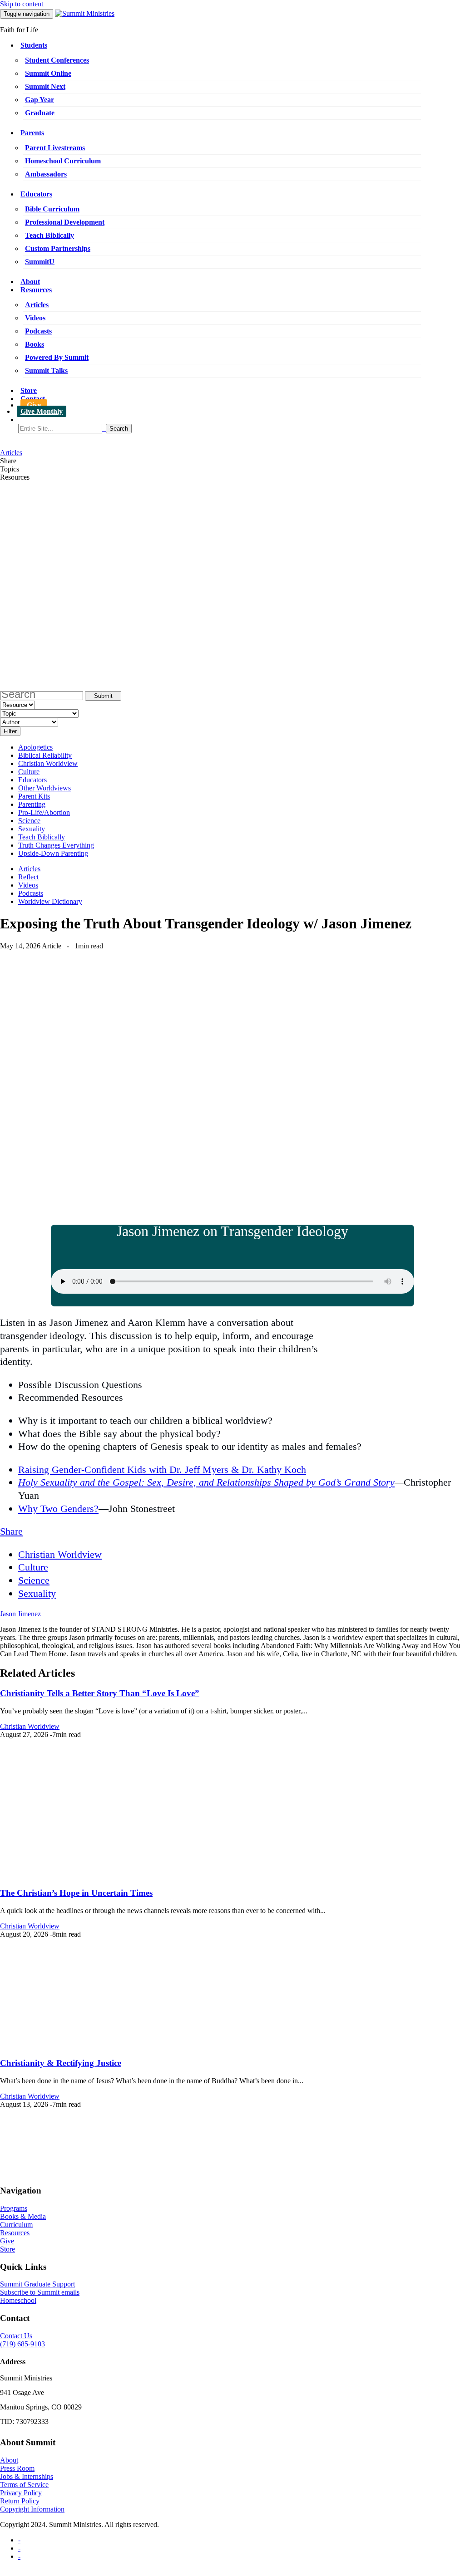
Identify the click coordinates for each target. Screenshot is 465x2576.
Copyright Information (32, 2509)
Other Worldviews (45, 788)
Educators (36, 194)
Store (29, 390)
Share (11, 1531)
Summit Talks (46, 370)
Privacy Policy (21, 2493)
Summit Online (48, 73)
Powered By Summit (57, 357)
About (30, 282)
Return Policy (20, 2501)
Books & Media (23, 2216)
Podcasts (38, 331)
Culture (29, 772)
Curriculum (16, 2225)
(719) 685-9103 (22, 2344)
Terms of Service (24, 2485)
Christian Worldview (48, 763)
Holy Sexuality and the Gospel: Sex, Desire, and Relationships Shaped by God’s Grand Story (206, 1482)
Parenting (32, 804)
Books (35, 344)
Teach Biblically (49, 235)
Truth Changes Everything (56, 845)
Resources (36, 290)
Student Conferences (57, 60)
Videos (35, 318)
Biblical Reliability (45, 755)
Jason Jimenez (20, 1614)
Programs (14, 2208)
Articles (37, 305)
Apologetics (35, 747)
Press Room (17, 2468)
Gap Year (40, 100)
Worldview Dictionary (50, 901)
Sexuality (32, 829)
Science (29, 821)
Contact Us (16, 2336)
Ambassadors (46, 174)
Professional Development (65, 222)
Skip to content (22, 4)
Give (34, 405)
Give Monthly (42, 411)
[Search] (242, 429)
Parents (32, 133)
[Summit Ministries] (85, 13)
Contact (33, 399)
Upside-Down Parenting (53, 853)
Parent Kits (34, 796)
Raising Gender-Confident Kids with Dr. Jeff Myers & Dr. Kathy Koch (162, 1470)
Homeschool (18, 2300)
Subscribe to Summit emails (40, 2292)
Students (34, 45)
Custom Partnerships (58, 248)
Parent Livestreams (55, 148)
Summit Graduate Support (37, 2284)
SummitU (40, 262)
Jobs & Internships (27, 2476)
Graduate (40, 113)
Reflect (28, 877)
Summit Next (45, 86)
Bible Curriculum (52, 209)
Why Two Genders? (58, 1509)
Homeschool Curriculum (63, 161)
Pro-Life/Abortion (44, 812)
